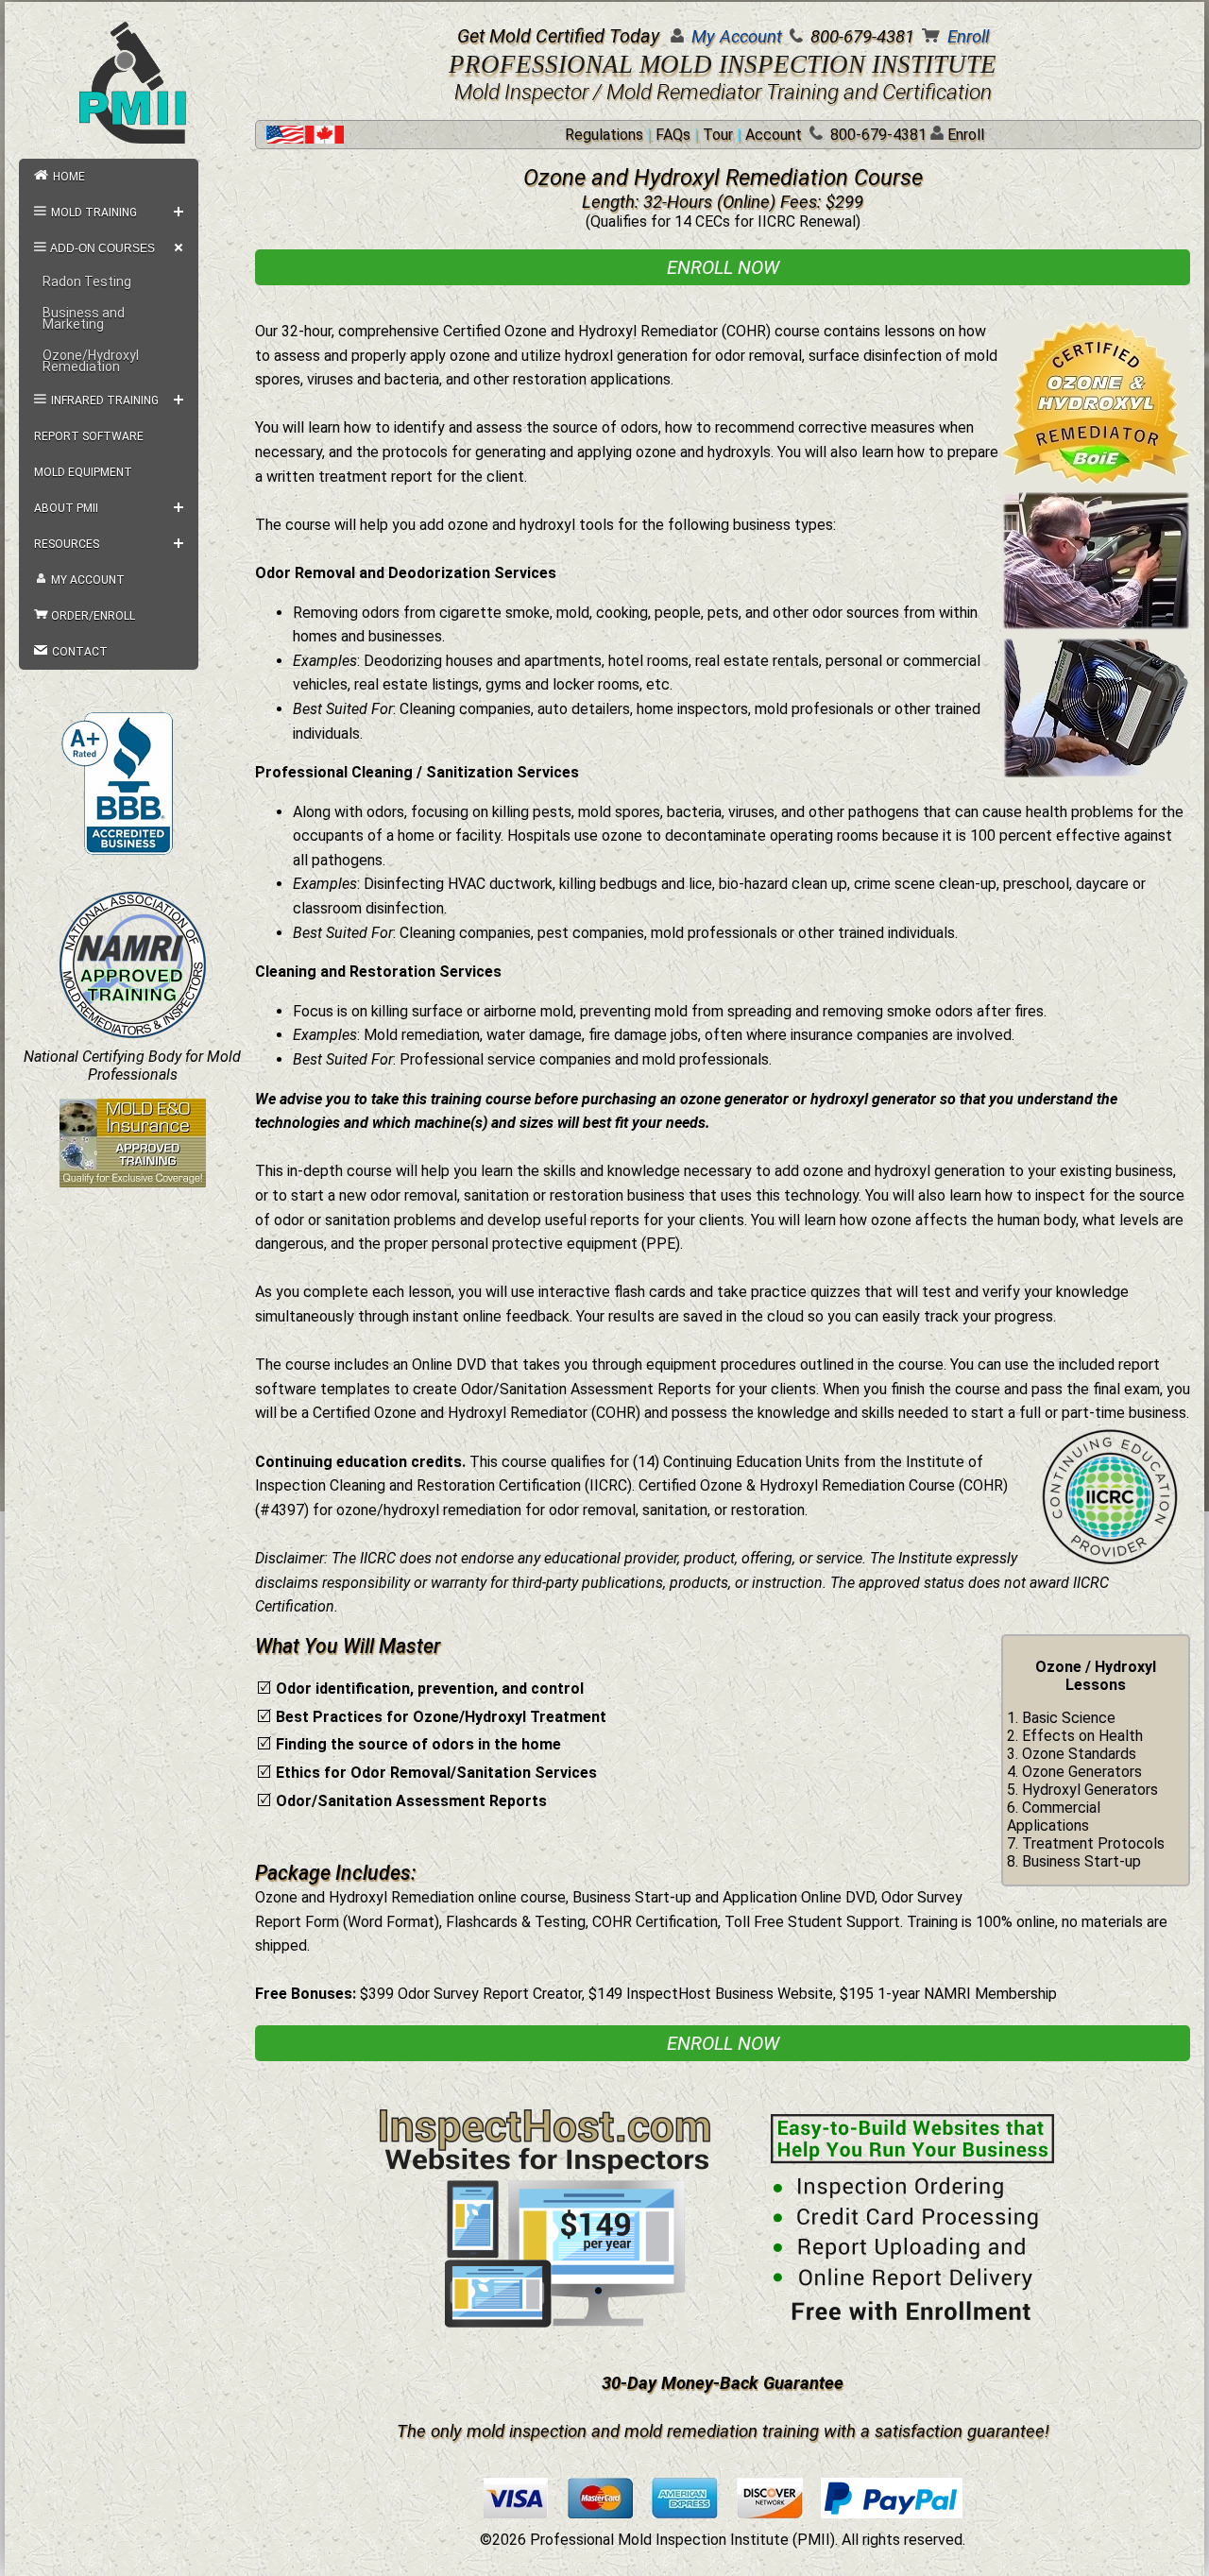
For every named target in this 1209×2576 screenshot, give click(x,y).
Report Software (89, 436)
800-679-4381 (880, 135)
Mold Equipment (83, 472)
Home (68, 177)
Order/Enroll (92, 616)
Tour (718, 135)
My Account (86, 580)
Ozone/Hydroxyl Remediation (91, 361)
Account (774, 135)
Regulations (606, 135)
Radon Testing (87, 281)
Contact (78, 652)
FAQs (673, 135)
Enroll (968, 37)
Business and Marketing (84, 319)
